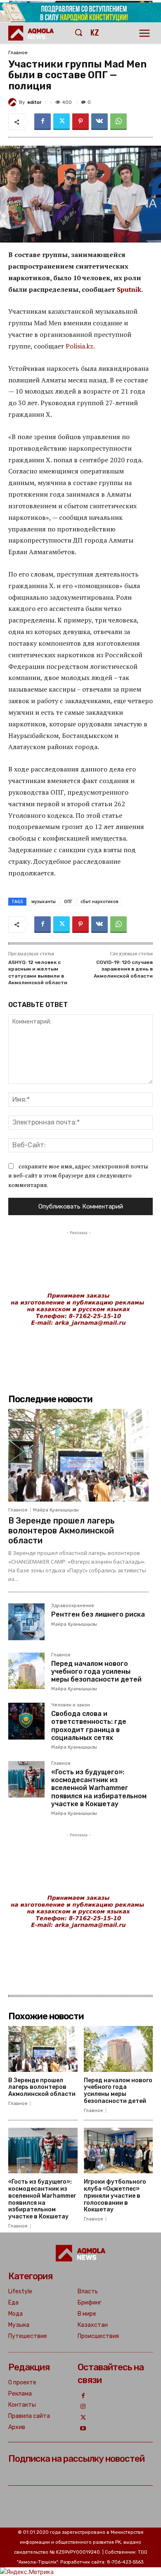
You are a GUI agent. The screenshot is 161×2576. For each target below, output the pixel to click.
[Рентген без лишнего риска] (26, 1622)
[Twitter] (62, 122)
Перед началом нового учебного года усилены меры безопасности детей (96, 1671)
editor (34, 102)
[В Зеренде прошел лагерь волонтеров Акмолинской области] (78, 1455)
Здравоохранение (73, 1606)
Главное (18, 53)
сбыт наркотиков (99, 901)
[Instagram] (83, 2407)
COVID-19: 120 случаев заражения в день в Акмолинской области (123, 969)
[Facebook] (43, 122)
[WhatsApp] (118, 122)
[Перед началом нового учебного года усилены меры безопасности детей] (26, 1671)
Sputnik (129, 289)
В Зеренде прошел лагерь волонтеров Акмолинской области (62, 1531)
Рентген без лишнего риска (98, 1614)
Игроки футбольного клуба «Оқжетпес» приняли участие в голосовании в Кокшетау (115, 2196)
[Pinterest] (80, 122)
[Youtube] (83, 2429)
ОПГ (68, 901)
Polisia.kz (79, 346)
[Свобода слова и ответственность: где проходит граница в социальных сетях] (26, 1721)
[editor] (14, 102)
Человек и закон (71, 1705)
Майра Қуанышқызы (56, 1510)
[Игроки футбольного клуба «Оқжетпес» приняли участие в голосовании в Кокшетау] (118, 2151)
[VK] (99, 122)
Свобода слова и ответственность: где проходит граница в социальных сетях (89, 1726)
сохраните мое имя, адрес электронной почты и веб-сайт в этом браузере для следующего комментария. (78, 1175)
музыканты (44, 901)
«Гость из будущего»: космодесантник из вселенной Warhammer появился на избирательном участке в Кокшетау (99, 1788)
